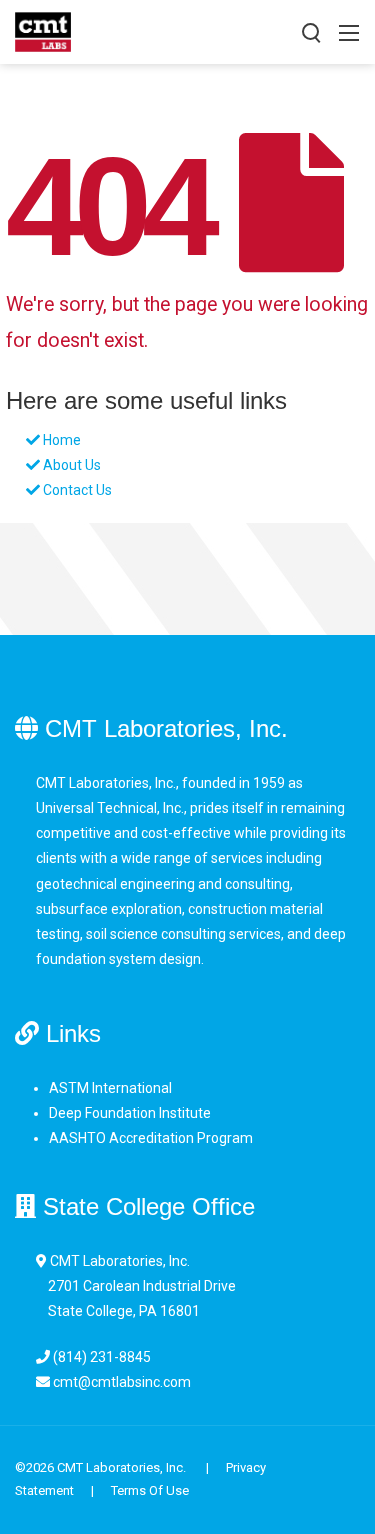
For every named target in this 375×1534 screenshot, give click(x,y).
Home (62, 440)
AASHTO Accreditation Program (151, 1138)
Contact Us (77, 490)
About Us (72, 465)
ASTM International (110, 1088)
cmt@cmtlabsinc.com (122, 1382)
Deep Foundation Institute (130, 1113)
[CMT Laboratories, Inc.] (43, 30)
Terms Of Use (150, 1490)
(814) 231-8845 (102, 1357)
